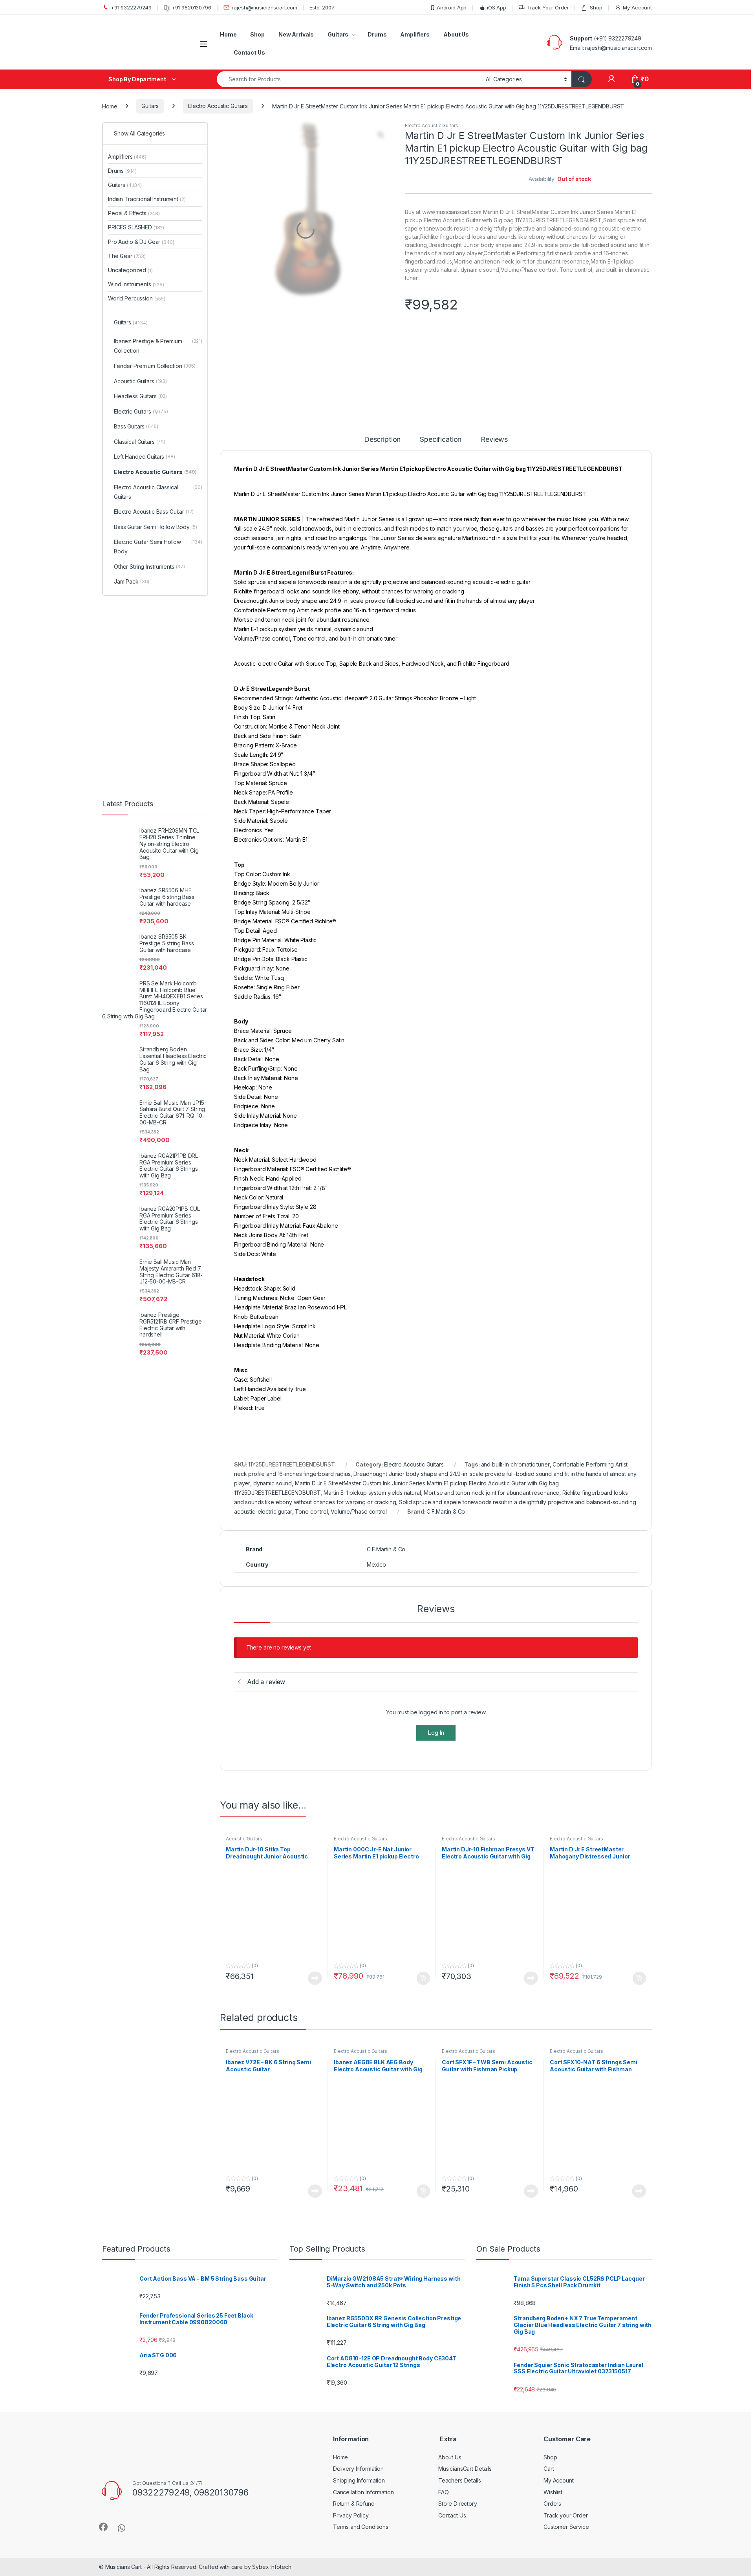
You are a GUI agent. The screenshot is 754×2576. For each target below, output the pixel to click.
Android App (452, 7)
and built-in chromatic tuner (515, 1415)
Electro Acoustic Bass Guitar (160, 355)
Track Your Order (548, 7)
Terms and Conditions (361, 2287)
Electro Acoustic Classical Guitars (161, 335)
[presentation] (650, 1967)
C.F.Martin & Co (446, 1462)
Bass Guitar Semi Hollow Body (161, 375)
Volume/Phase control (359, 1462)
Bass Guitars (143, 260)
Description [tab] (382, 390)
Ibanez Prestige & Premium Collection (161, 180)
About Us (456, 34)
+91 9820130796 (191, 7)
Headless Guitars (147, 230)
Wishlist (553, 2252)
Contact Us (249, 52)
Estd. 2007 (322, 7)
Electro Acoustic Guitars (218, 106)
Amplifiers (415, 34)
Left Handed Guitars (151, 291)
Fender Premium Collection (161, 200)
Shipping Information (359, 2240)
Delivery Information (358, 2229)
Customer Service (566, 2287)
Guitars (338, 34)
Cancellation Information (363, 2252)
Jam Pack (138, 435)
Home (228, 34)
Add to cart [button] (423, 1689)
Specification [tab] (442, 390)
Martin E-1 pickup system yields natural (372, 1443)
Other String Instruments (156, 419)
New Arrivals (296, 34)
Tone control (311, 1462)
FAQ (444, 2252)
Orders (552, 2264)
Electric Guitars (148, 245)
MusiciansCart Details (465, 2229)
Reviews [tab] (496, 390)
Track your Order (566, 2275)
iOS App (497, 7)
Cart (549, 2229)
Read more (315, 1689)
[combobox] (349, 79)
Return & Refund (354, 2264)
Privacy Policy (351, 2275)
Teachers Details (460, 2240)
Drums (377, 34)
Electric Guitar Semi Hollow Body (161, 399)
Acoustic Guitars (244, 1549)
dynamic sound (273, 1434)
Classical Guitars (146, 276)
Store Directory (458, 2264)
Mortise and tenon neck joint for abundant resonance (491, 1443)
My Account (637, 7)
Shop (596, 7)
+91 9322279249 (131, 7)
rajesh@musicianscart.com (264, 7)
